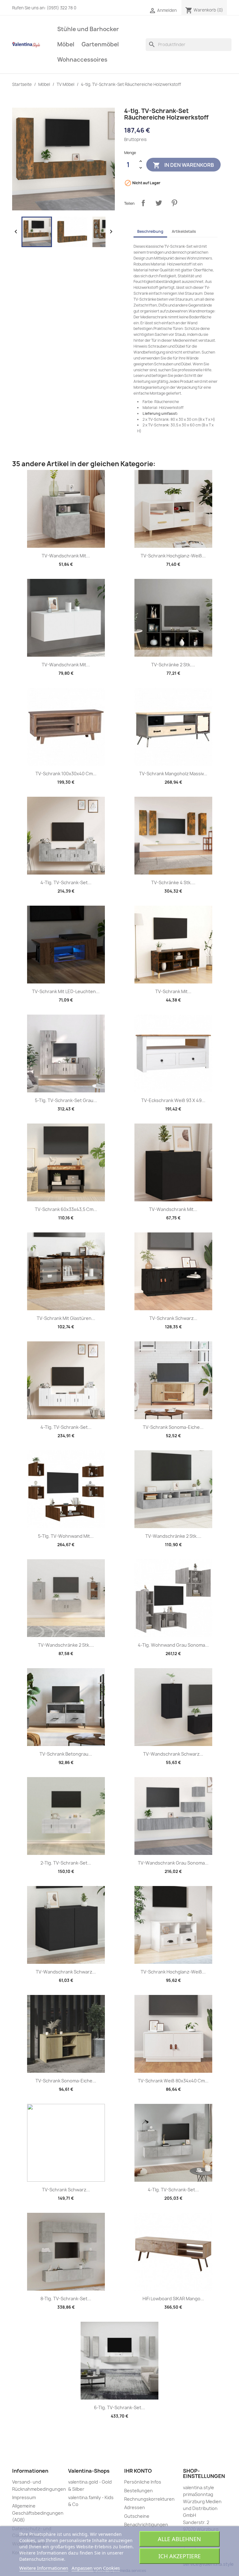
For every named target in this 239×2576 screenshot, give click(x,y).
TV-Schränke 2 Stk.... (173, 665)
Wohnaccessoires (82, 60)
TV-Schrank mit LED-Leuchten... (66, 991)
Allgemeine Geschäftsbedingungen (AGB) (38, 2513)
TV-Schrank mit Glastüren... (66, 1318)
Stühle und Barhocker (88, 29)
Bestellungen (138, 2491)
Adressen (135, 2507)
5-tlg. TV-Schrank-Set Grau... (66, 1100)
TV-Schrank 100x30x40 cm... (66, 774)
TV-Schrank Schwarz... (173, 1318)
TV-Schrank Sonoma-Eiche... (173, 1427)
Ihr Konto (138, 2471)
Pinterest (174, 203)
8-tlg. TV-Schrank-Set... (66, 2299)
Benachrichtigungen (146, 2524)
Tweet (159, 203)
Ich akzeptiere (180, 2556)
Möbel (66, 44)
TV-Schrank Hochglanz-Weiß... (173, 556)
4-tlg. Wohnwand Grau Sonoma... (173, 1645)
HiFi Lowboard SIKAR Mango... (173, 2299)
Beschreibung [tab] (150, 231)
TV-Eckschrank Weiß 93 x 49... (173, 1100)
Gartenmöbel (100, 44)
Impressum (24, 2497)
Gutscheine (137, 2516)
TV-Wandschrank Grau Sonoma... (173, 1863)
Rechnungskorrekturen (149, 2499)
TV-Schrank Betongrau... (66, 1754)
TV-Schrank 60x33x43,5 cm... (66, 1209)
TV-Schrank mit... (173, 991)
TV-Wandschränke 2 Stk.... (173, 1536)
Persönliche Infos (143, 2482)
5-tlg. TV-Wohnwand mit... (66, 1536)
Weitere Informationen (44, 2568)
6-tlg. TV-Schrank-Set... (119, 2407)
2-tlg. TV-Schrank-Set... (66, 1863)
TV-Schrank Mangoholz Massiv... (173, 774)
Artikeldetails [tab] (184, 231)
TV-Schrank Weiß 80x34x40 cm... (173, 2081)
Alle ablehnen (179, 2539)
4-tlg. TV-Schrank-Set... (66, 882)
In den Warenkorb (183, 165)
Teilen (143, 203)
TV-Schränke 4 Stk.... (173, 882)
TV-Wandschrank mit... (66, 556)
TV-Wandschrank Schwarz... (173, 1754)
